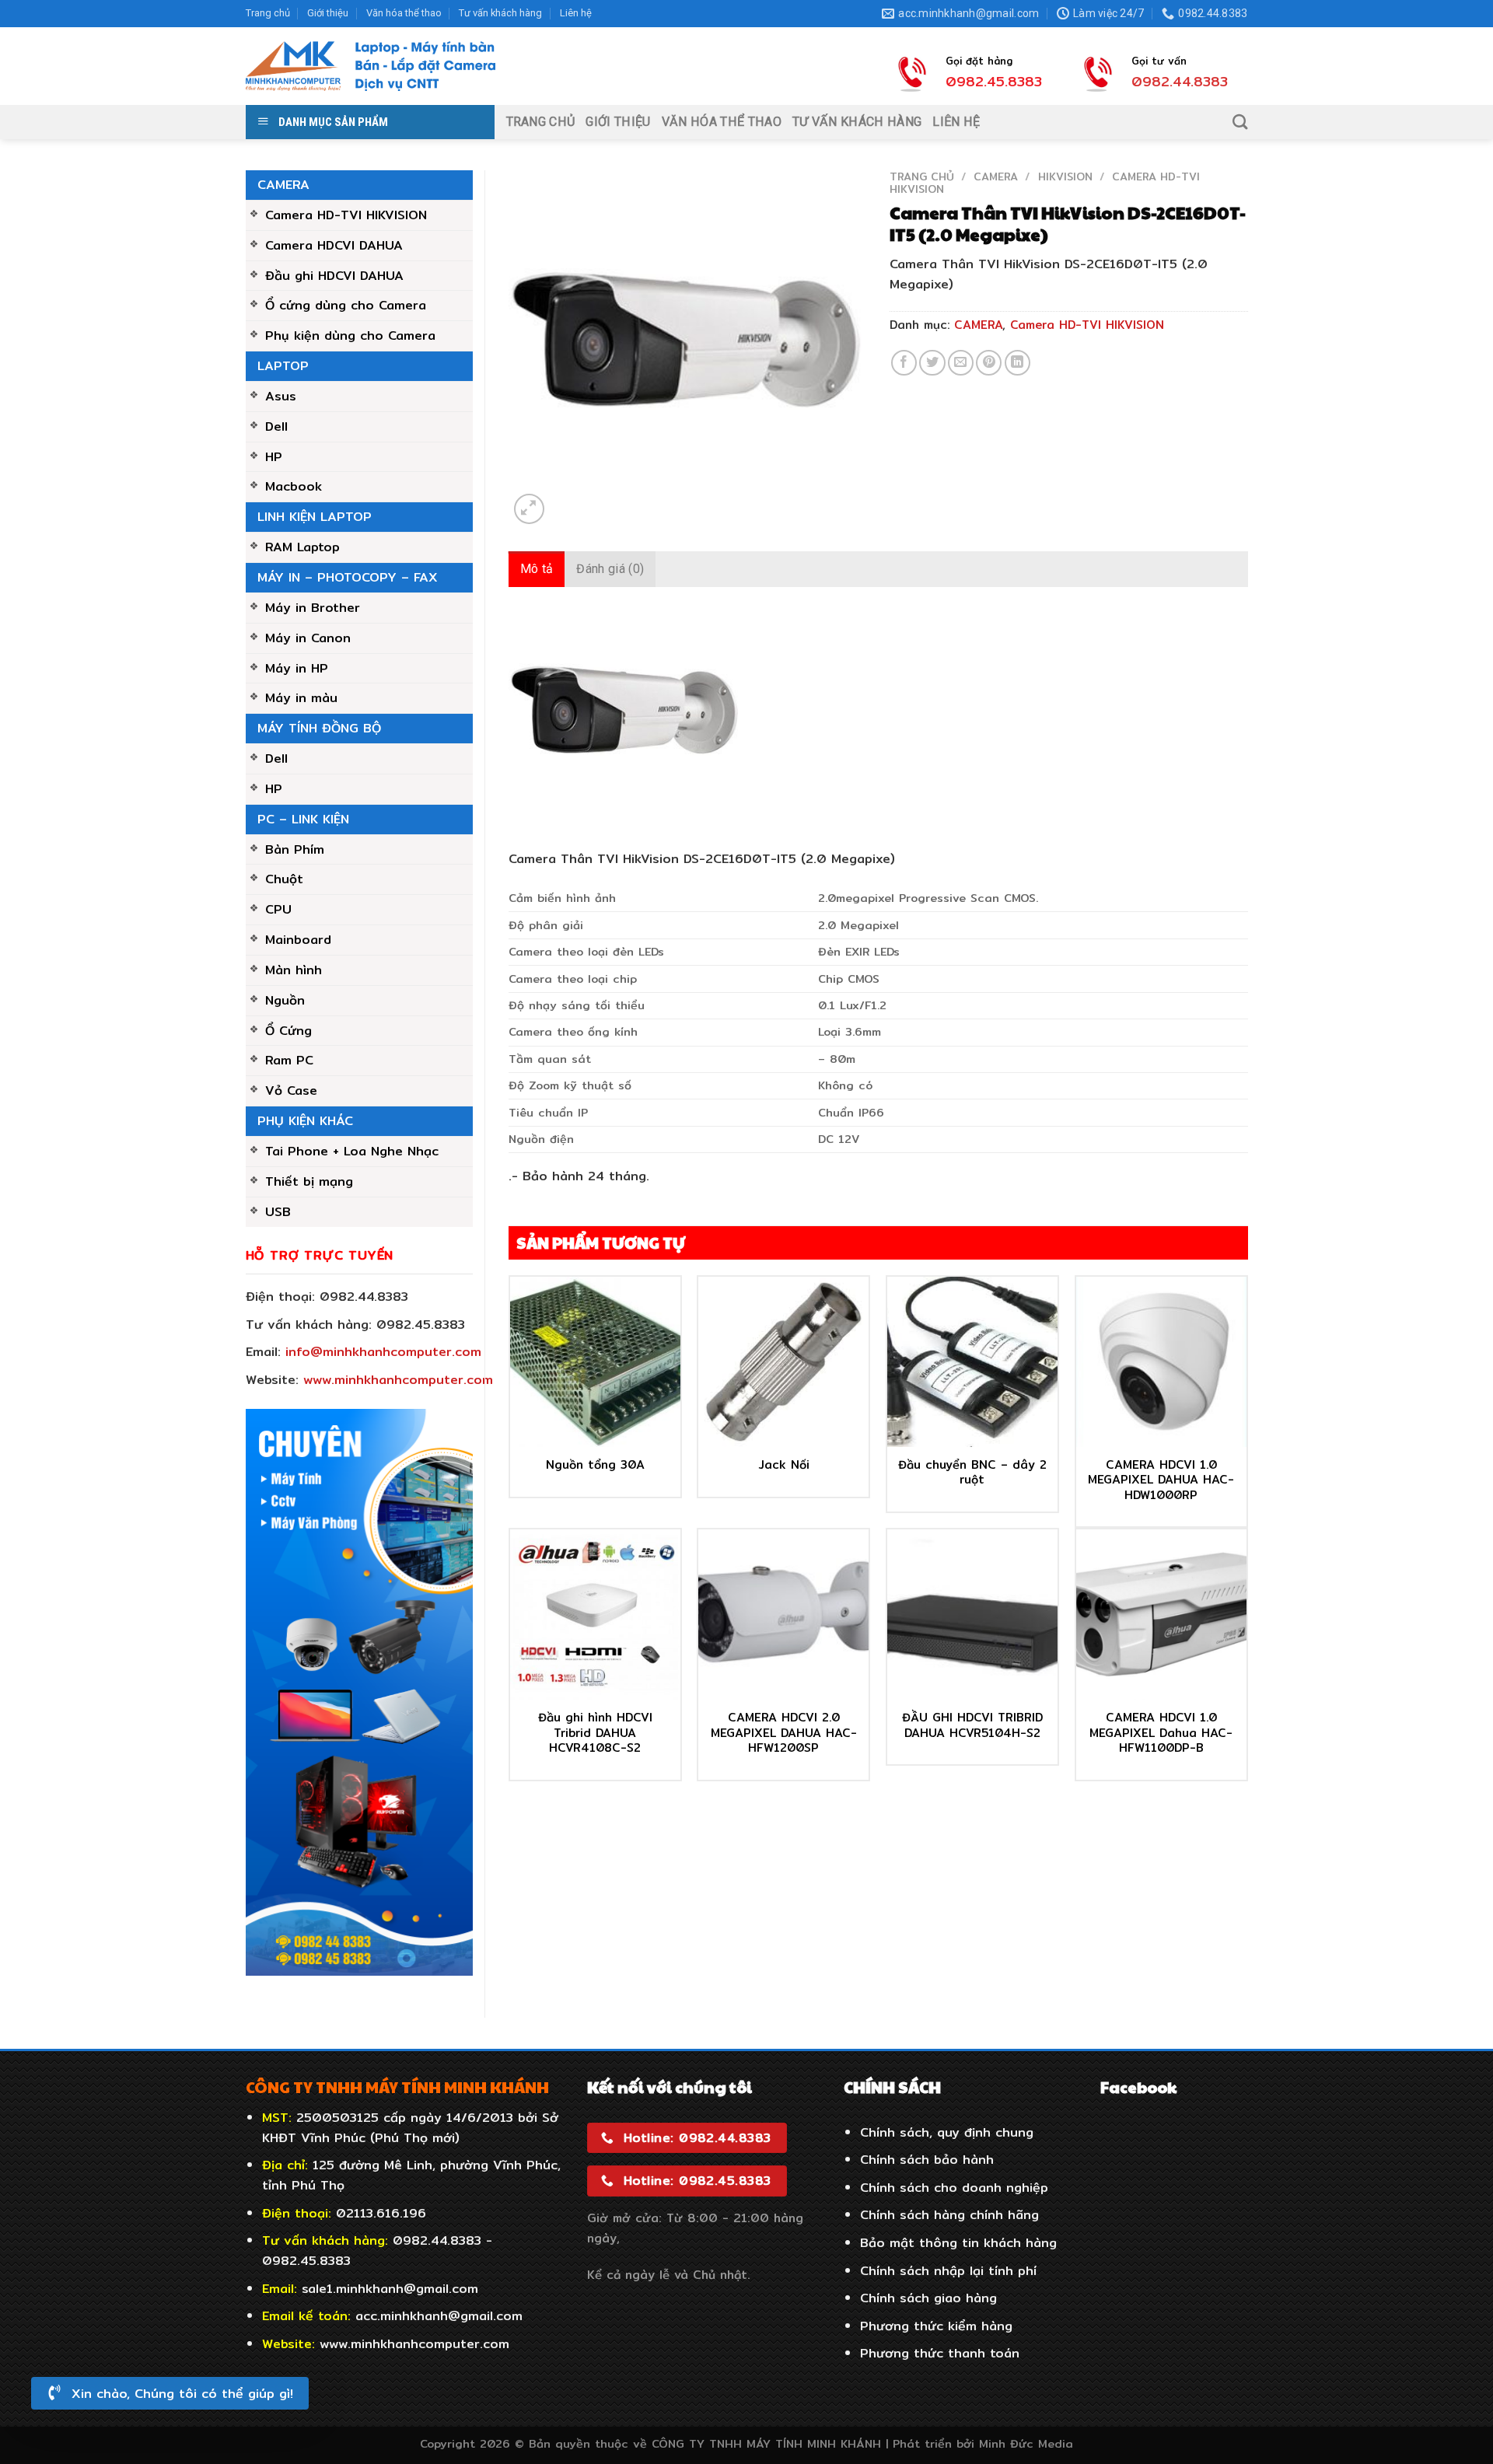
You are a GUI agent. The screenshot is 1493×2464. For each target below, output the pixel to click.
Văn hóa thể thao (404, 13)
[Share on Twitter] (932, 363)
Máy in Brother (313, 607)
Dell (276, 426)
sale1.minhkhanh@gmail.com (390, 2288)
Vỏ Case (291, 1090)
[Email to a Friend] (961, 363)
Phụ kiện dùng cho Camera (350, 335)
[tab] (537, 569)
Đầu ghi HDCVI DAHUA (334, 275)
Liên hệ (576, 13)
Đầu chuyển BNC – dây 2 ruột (972, 1472)
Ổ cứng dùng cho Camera (346, 305)
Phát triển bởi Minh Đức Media (983, 2443)
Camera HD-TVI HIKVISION (346, 215)
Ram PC (289, 1060)
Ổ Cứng (288, 1030)
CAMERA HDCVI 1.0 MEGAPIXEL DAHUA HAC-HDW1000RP (1161, 1480)
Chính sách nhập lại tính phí (948, 2270)
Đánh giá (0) (610, 569)
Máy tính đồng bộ (319, 728)
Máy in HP (297, 668)
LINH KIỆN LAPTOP (315, 516)
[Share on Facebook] (904, 363)
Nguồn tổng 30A (595, 1465)
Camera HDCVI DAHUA (334, 245)
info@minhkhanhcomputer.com (383, 1351)
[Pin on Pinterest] (989, 363)
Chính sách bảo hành (927, 2159)
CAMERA (283, 184)
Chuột (284, 879)
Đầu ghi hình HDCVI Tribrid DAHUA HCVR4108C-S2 (595, 1733)
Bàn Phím (295, 849)
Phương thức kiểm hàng (936, 2326)
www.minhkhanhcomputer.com (398, 1379)
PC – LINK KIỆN (303, 819)
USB (278, 1211)
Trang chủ (268, 13)
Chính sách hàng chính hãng (949, 2214)
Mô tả (537, 569)
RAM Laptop (302, 547)
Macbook (294, 486)
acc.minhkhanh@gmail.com (439, 2315)
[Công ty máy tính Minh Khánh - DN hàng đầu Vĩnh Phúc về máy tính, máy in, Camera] (371, 66)
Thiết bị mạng (309, 1181)
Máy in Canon (308, 638)
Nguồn (285, 1000)
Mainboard (298, 939)
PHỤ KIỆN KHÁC (305, 1120)
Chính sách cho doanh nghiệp (954, 2187)
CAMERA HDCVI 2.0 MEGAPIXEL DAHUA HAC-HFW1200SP (784, 1733)
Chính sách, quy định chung (947, 2132)
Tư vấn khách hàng (500, 13)
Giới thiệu (328, 13)
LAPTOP (283, 365)
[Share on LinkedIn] (1017, 363)
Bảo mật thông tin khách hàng (958, 2242)
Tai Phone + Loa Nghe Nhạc (352, 1151)
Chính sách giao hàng (928, 2298)
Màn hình (294, 970)
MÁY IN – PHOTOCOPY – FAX (348, 577)
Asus (281, 396)
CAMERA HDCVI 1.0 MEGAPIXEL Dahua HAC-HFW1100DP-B (1161, 1733)
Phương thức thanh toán (940, 2353)
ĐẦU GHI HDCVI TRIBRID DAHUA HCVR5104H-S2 (972, 1725)
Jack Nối (784, 1465)
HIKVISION (1065, 176)
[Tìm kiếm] (1240, 122)
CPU (278, 909)
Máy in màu (301, 697)
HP (274, 456)
